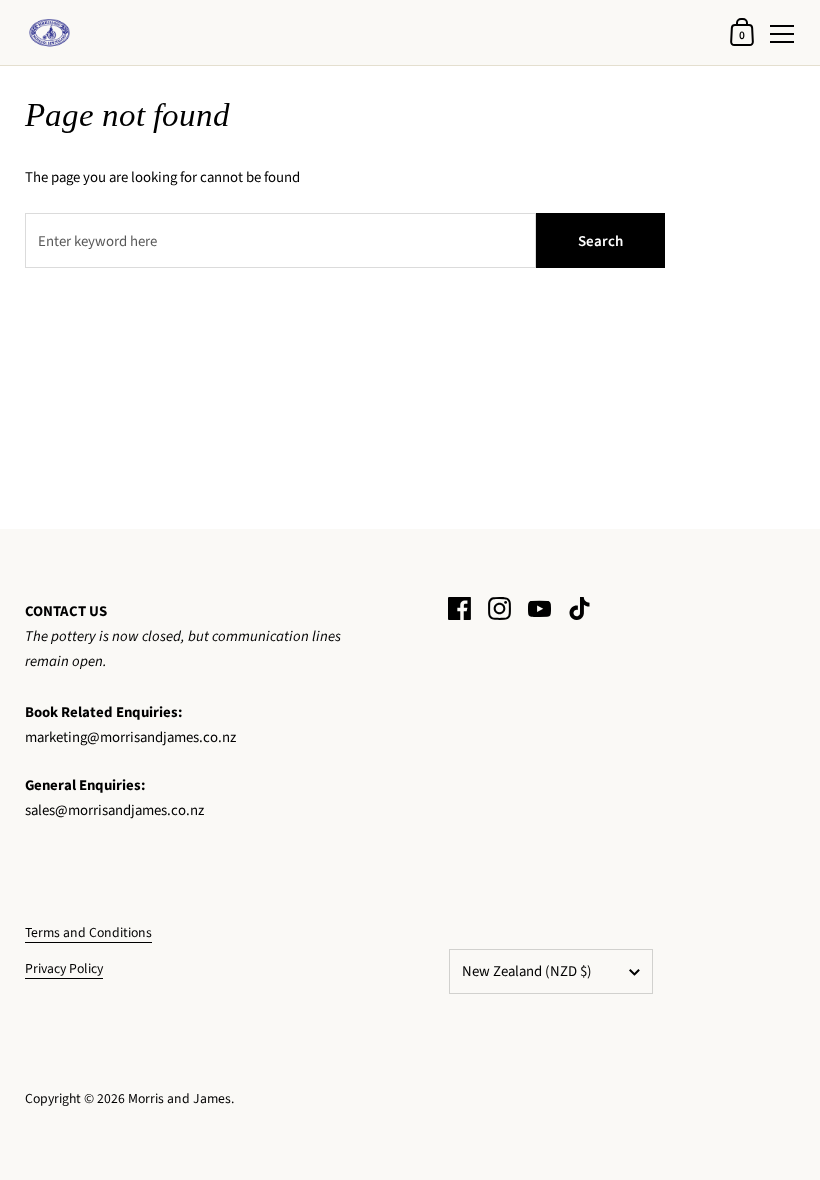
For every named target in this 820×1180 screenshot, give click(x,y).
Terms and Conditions (88, 932)
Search (600, 241)
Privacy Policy (64, 968)
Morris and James (179, 1098)
